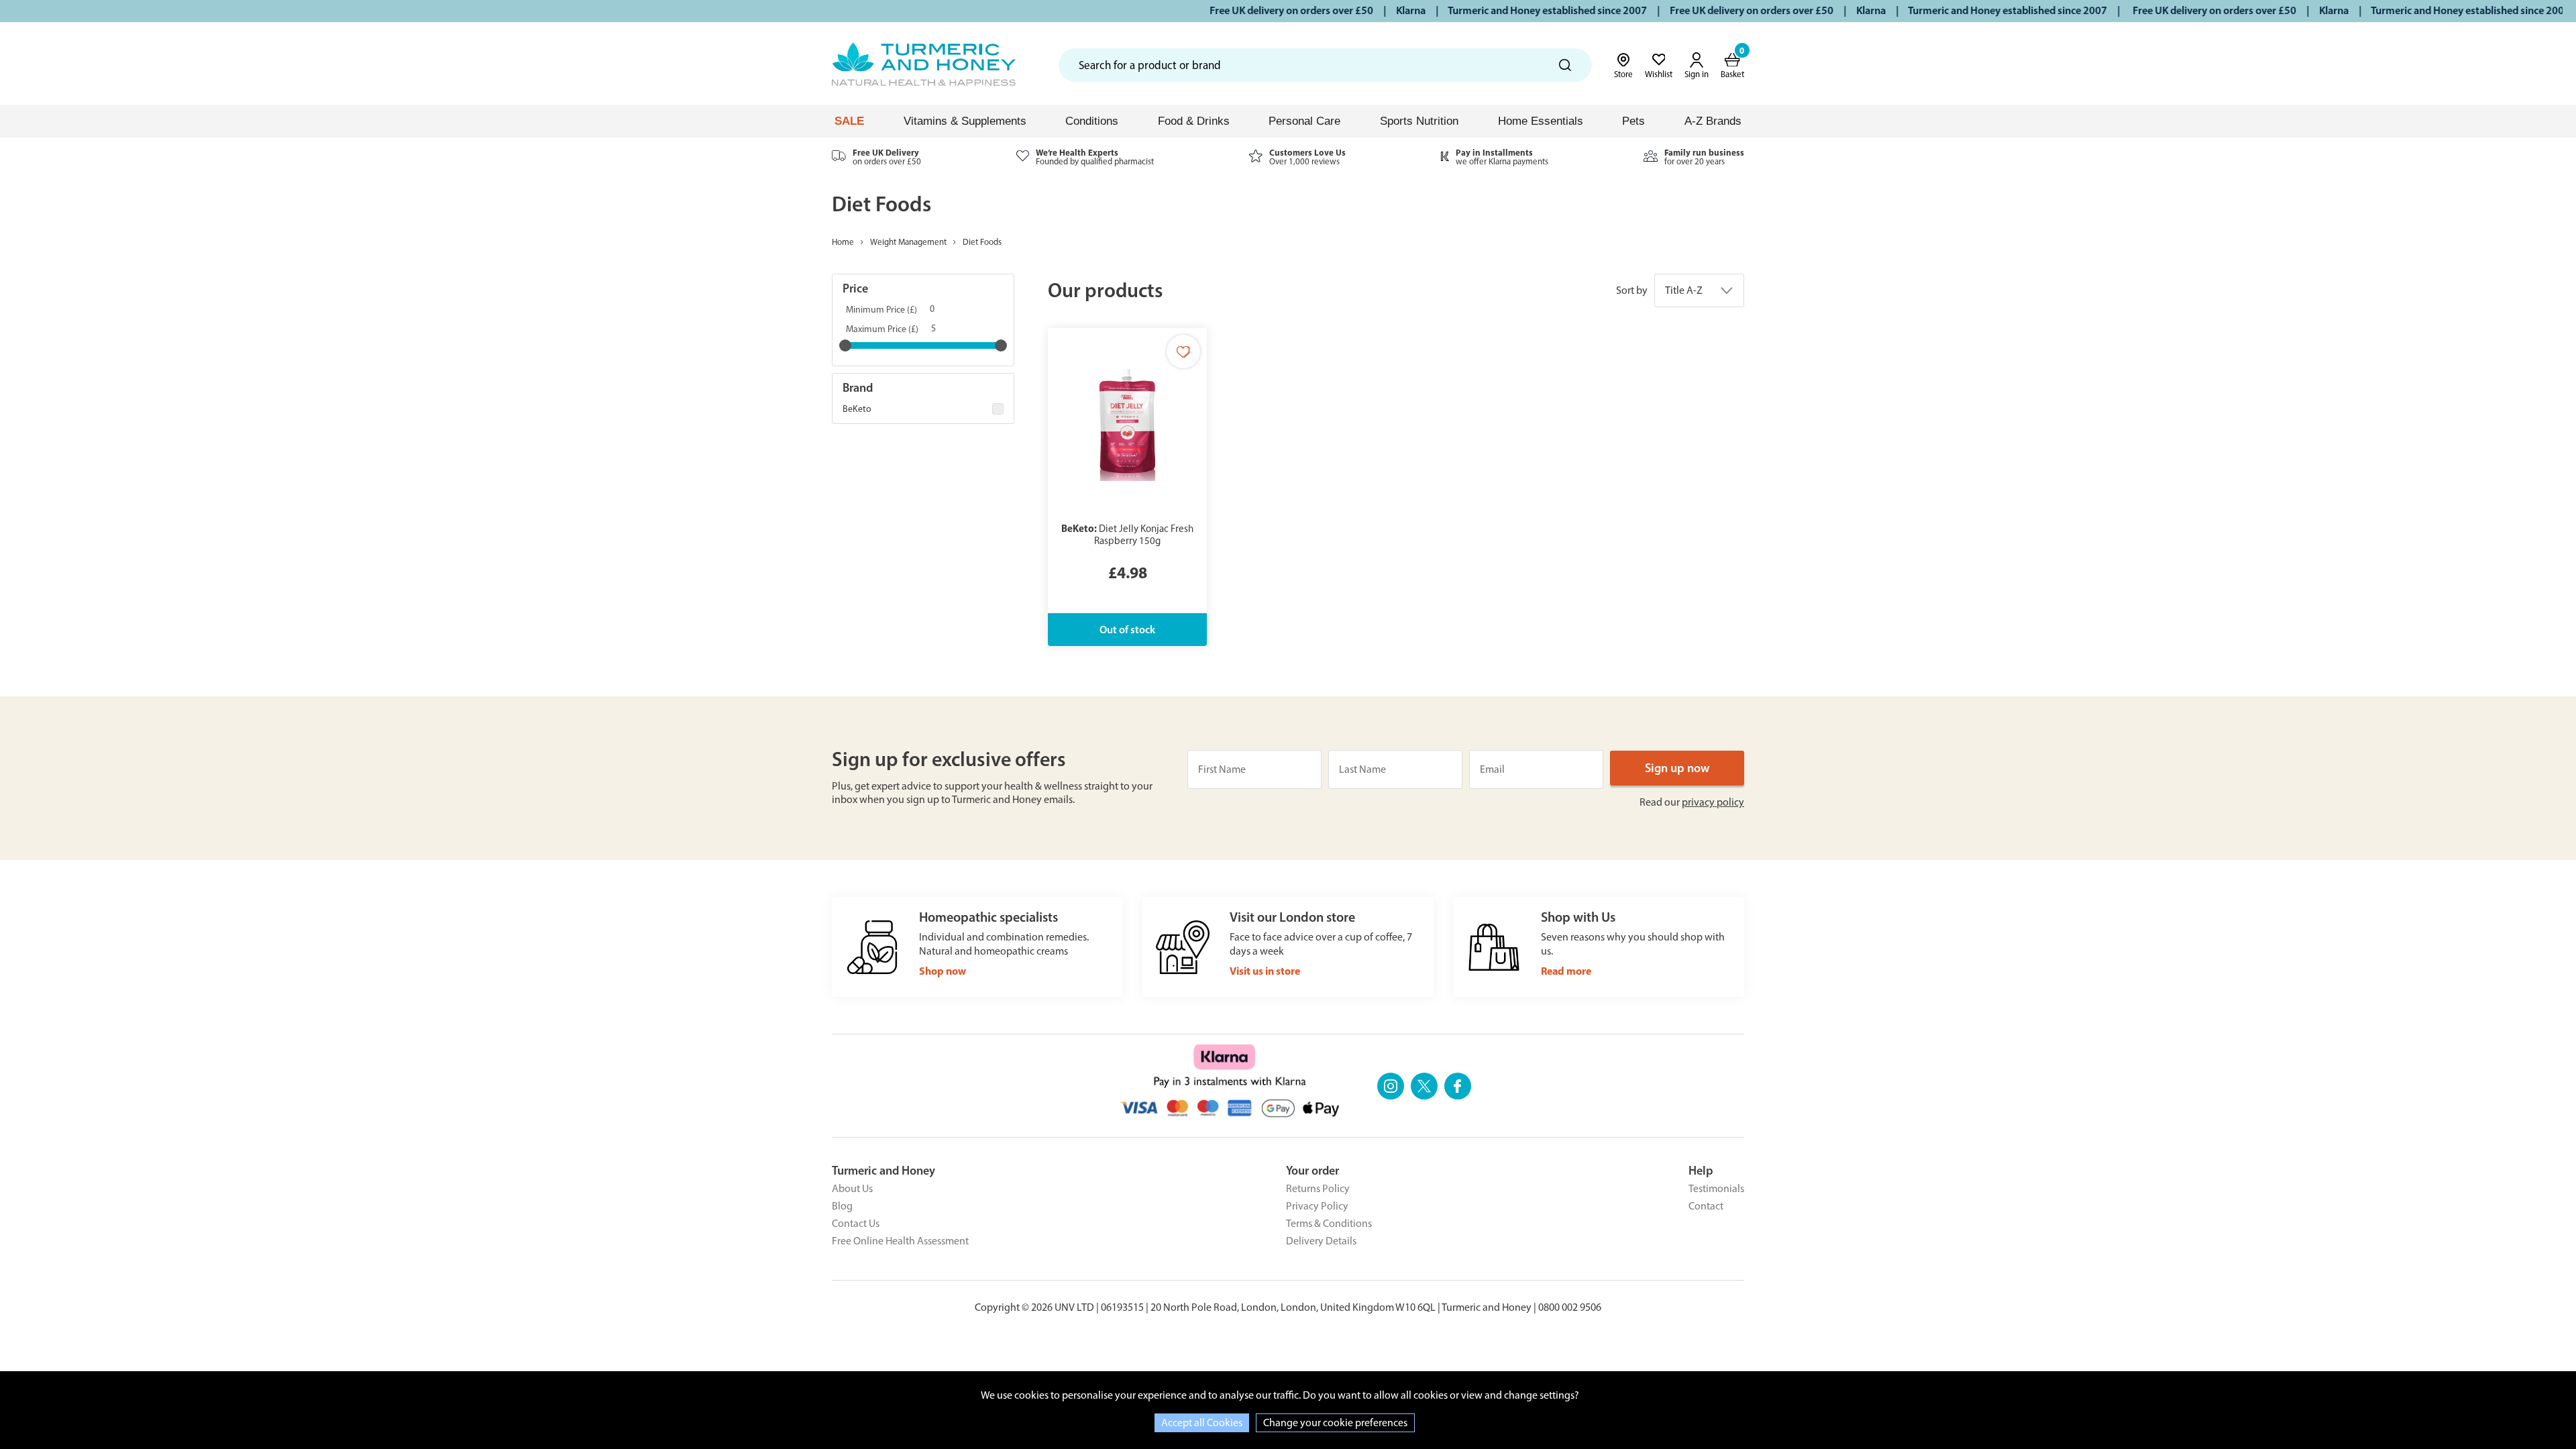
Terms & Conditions (1329, 1223)
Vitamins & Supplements (965, 121)
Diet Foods (982, 242)
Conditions (1092, 121)
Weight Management (908, 242)
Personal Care (1304, 121)
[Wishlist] (1183, 352)
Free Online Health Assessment (900, 1241)
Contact (1706, 1206)
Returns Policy (1318, 1188)
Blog (842, 1206)
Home (843, 242)
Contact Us (856, 1223)
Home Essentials (1541, 121)
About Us (852, 1188)
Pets (1633, 121)
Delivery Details (1321, 1241)
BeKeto (857, 409)
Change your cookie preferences (1335, 1423)
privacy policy (1713, 802)
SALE (849, 121)
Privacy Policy (1317, 1206)
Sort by (1632, 290)
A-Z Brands (1713, 121)
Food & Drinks (1194, 121)
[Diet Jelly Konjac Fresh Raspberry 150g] (1127, 487)
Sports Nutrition (1419, 121)
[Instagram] (1391, 1086)
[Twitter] (1424, 1086)
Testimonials (1716, 1188)
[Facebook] (1458, 1086)
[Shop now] (977, 947)
